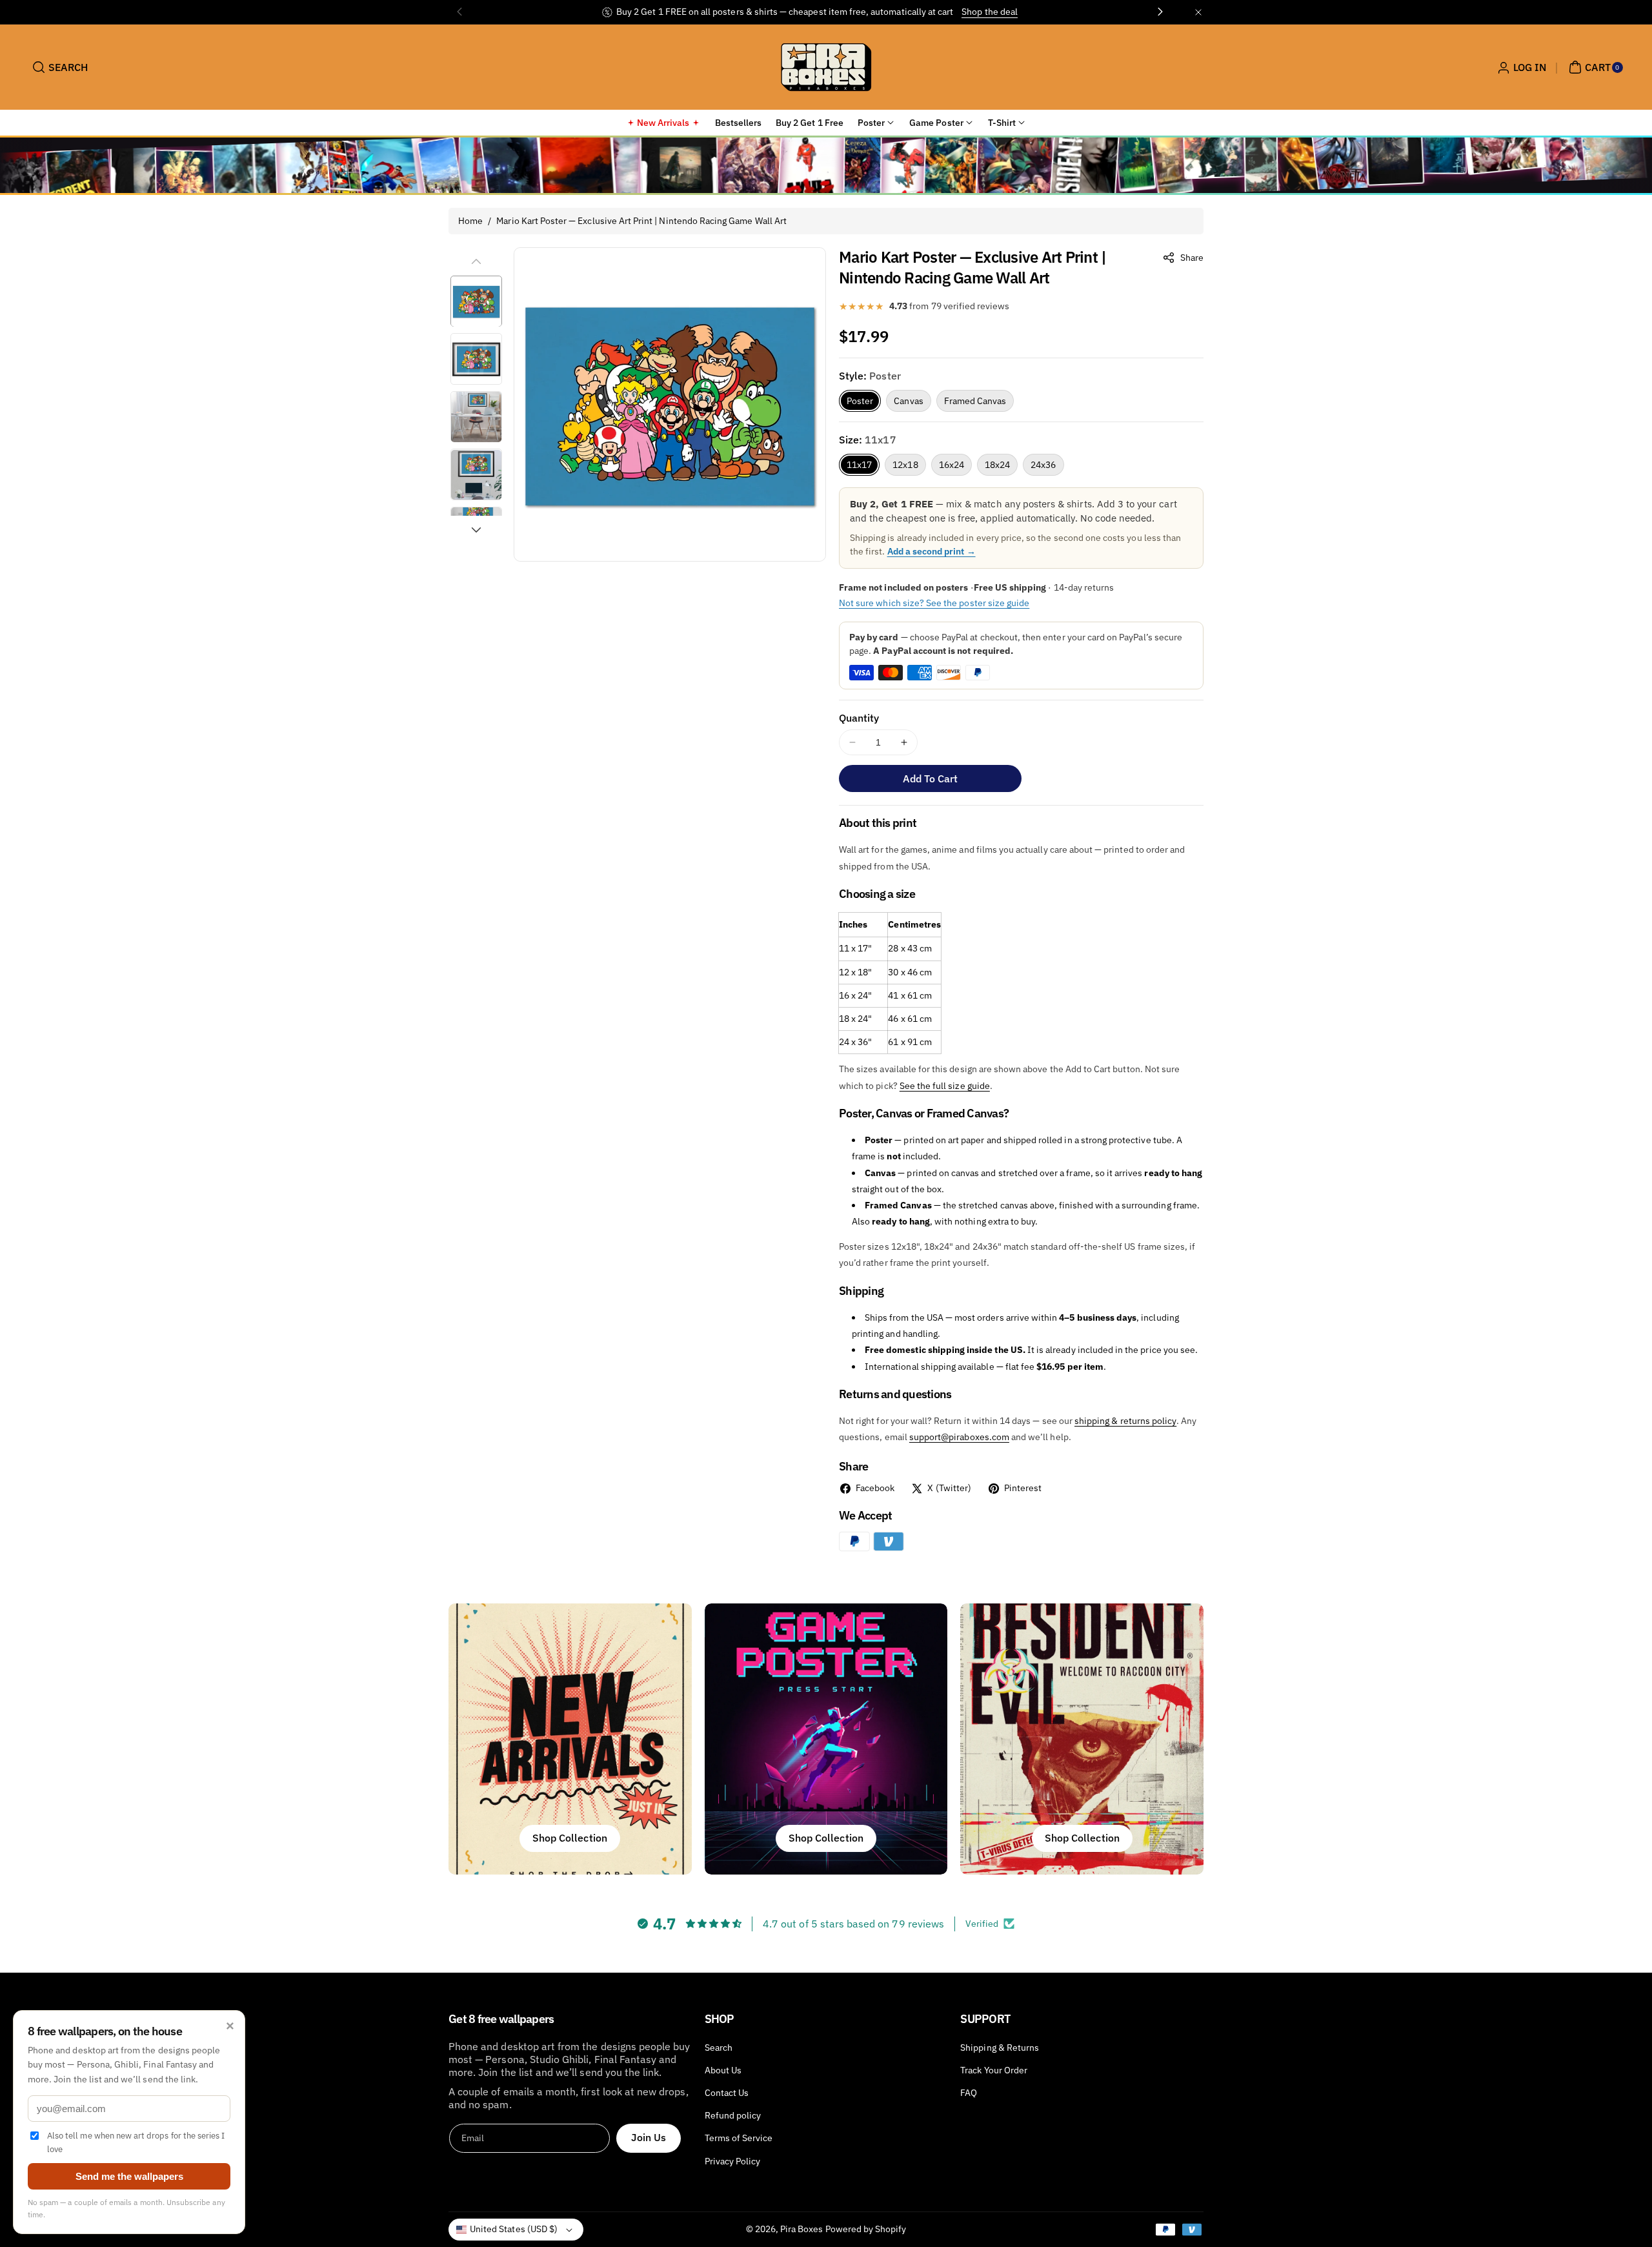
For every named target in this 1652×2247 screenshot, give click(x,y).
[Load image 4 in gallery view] (476, 475)
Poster (860, 401)
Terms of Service (739, 2138)
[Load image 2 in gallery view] (476, 360)
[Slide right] (476, 530)
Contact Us (727, 2093)
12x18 (905, 465)
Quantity (859, 718)
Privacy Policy (733, 2161)
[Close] (1198, 12)
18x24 (997, 465)
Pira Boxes (802, 2229)
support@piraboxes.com (959, 1437)
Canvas (908, 401)
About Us (723, 2070)
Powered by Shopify (866, 2229)
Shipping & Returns (1000, 2048)
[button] (58, 67)
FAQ (969, 2093)
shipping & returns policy (1125, 1421)
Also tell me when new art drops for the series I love (136, 2142)
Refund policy (733, 2115)
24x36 (1043, 465)
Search (719, 2048)
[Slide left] (476, 261)
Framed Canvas (975, 401)
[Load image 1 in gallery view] (476, 301)
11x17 (859, 465)
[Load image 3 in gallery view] (476, 417)
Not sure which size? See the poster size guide (934, 603)
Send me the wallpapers (129, 2176)
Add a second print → (932, 551)
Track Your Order (994, 2070)
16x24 (952, 465)
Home (470, 221)
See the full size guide (945, 1086)
